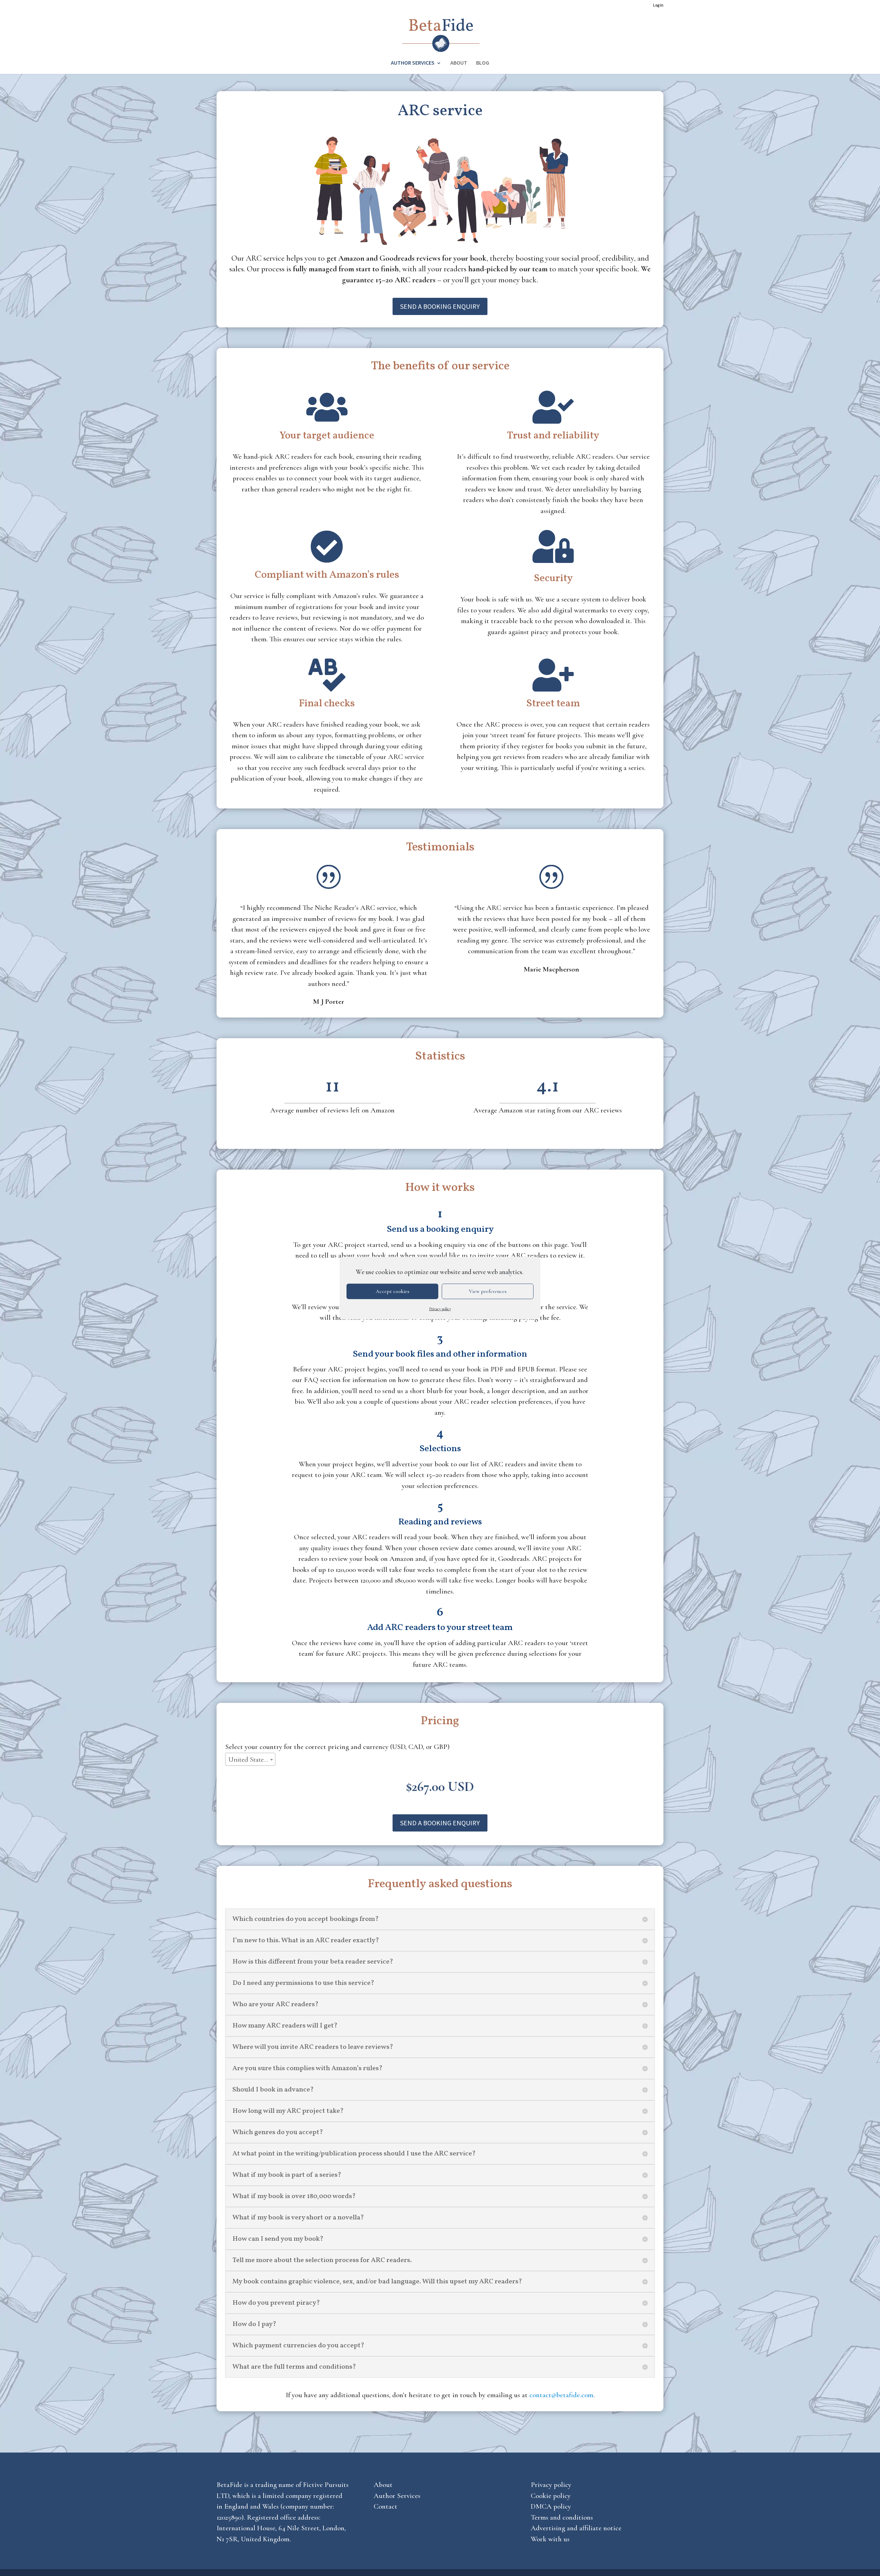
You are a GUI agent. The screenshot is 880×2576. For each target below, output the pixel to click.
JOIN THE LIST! (440, 1347)
